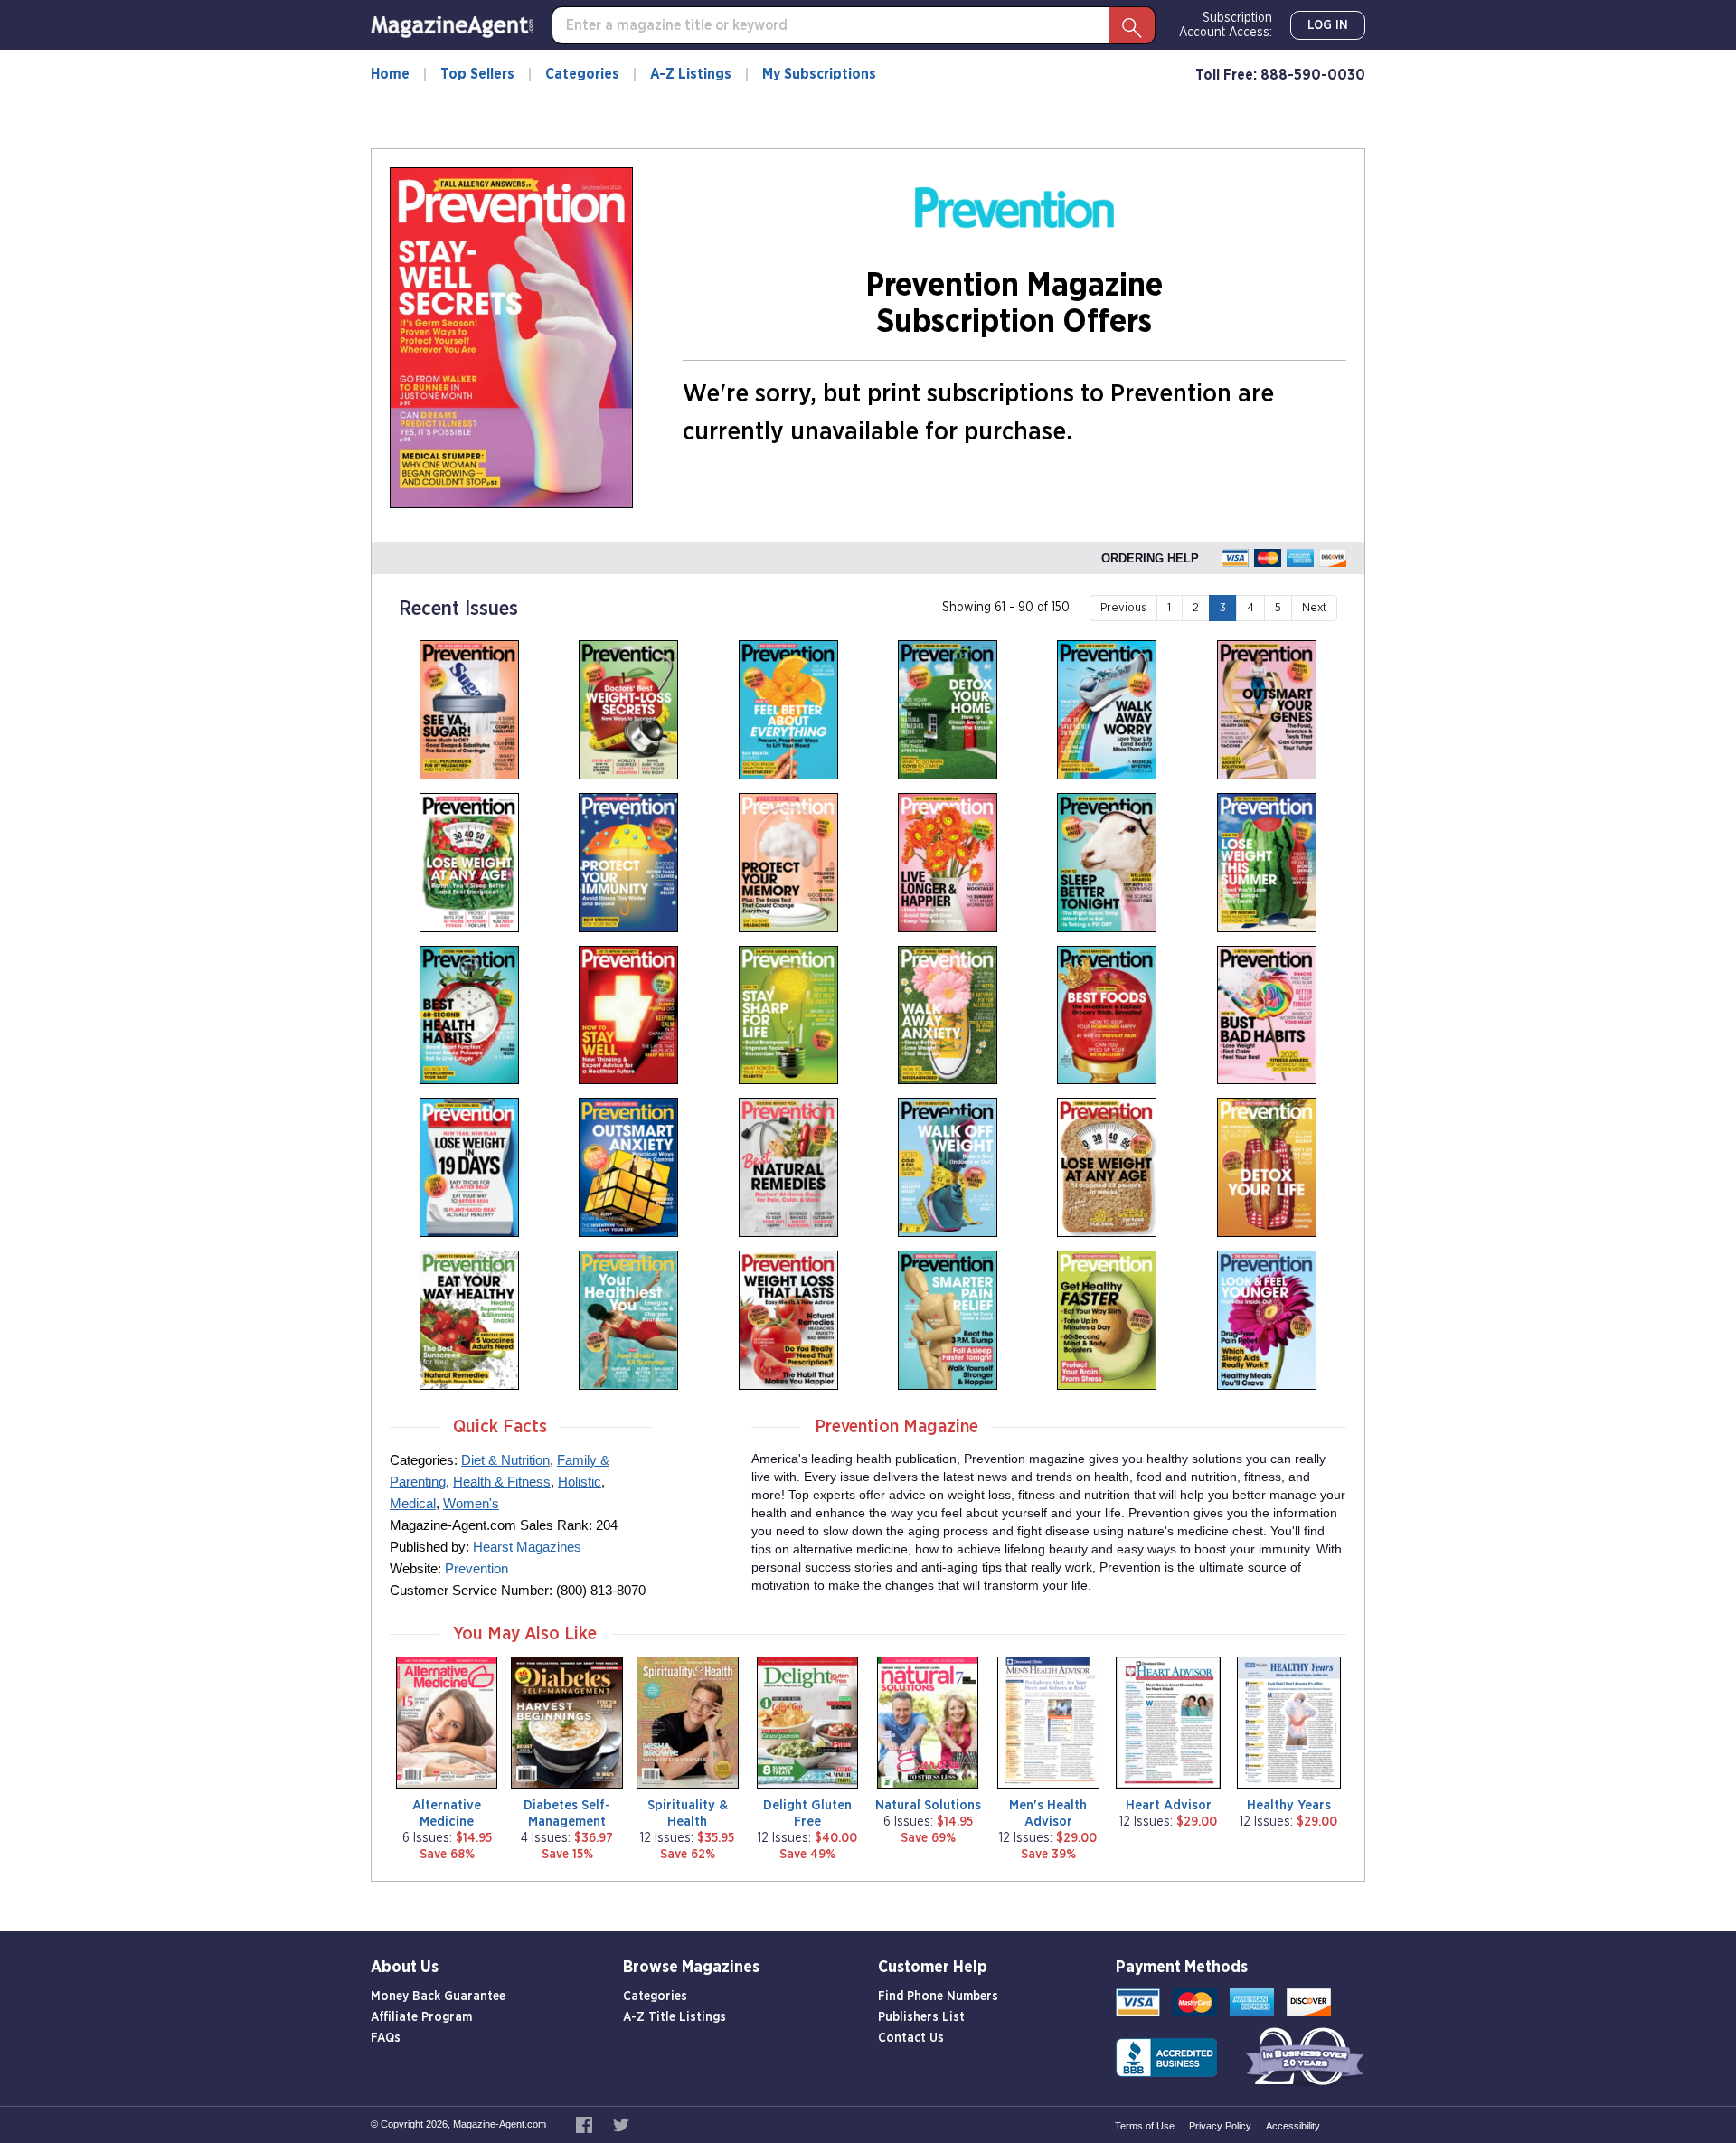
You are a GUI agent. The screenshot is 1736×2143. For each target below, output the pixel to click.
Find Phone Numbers (938, 1997)
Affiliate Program (421, 2017)
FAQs (386, 2038)
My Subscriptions (819, 74)
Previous (1123, 608)
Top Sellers (477, 74)
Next (1314, 608)
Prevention (476, 1568)
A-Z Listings (691, 74)
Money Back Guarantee (438, 1997)
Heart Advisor (1169, 1805)
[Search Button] (1132, 25)
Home (390, 74)
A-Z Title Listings (675, 2017)
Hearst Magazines (527, 1547)
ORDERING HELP (1150, 558)
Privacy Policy (1220, 2126)
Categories (582, 74)
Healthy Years (1289, 1805)
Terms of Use (1145, 2126)
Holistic (580, 1482)
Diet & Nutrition (505, 1460)
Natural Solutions (928, 1805)
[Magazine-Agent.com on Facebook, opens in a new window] (585, 2124)
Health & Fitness (502, 1482)
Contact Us (911, 2038)
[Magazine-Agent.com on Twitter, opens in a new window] (621, 2124)
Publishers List (921, 2017)
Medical (413, 1503)
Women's (471, 1503)
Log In (1328, 25)
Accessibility (1293, 2126)
